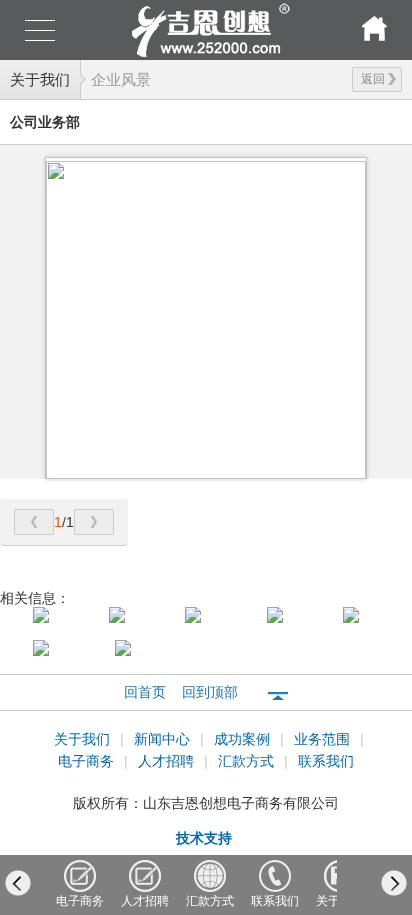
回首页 (145, 692)
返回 (373, 79)
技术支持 (204, 838)
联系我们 (326, 761)
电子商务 (88, 761)
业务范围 (324, 739)
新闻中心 (164, 739)
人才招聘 (168, 761)
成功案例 (244, 739)
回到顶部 (210, 692)
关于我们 (40, 79)
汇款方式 (248, 761)
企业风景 (121, 79)
